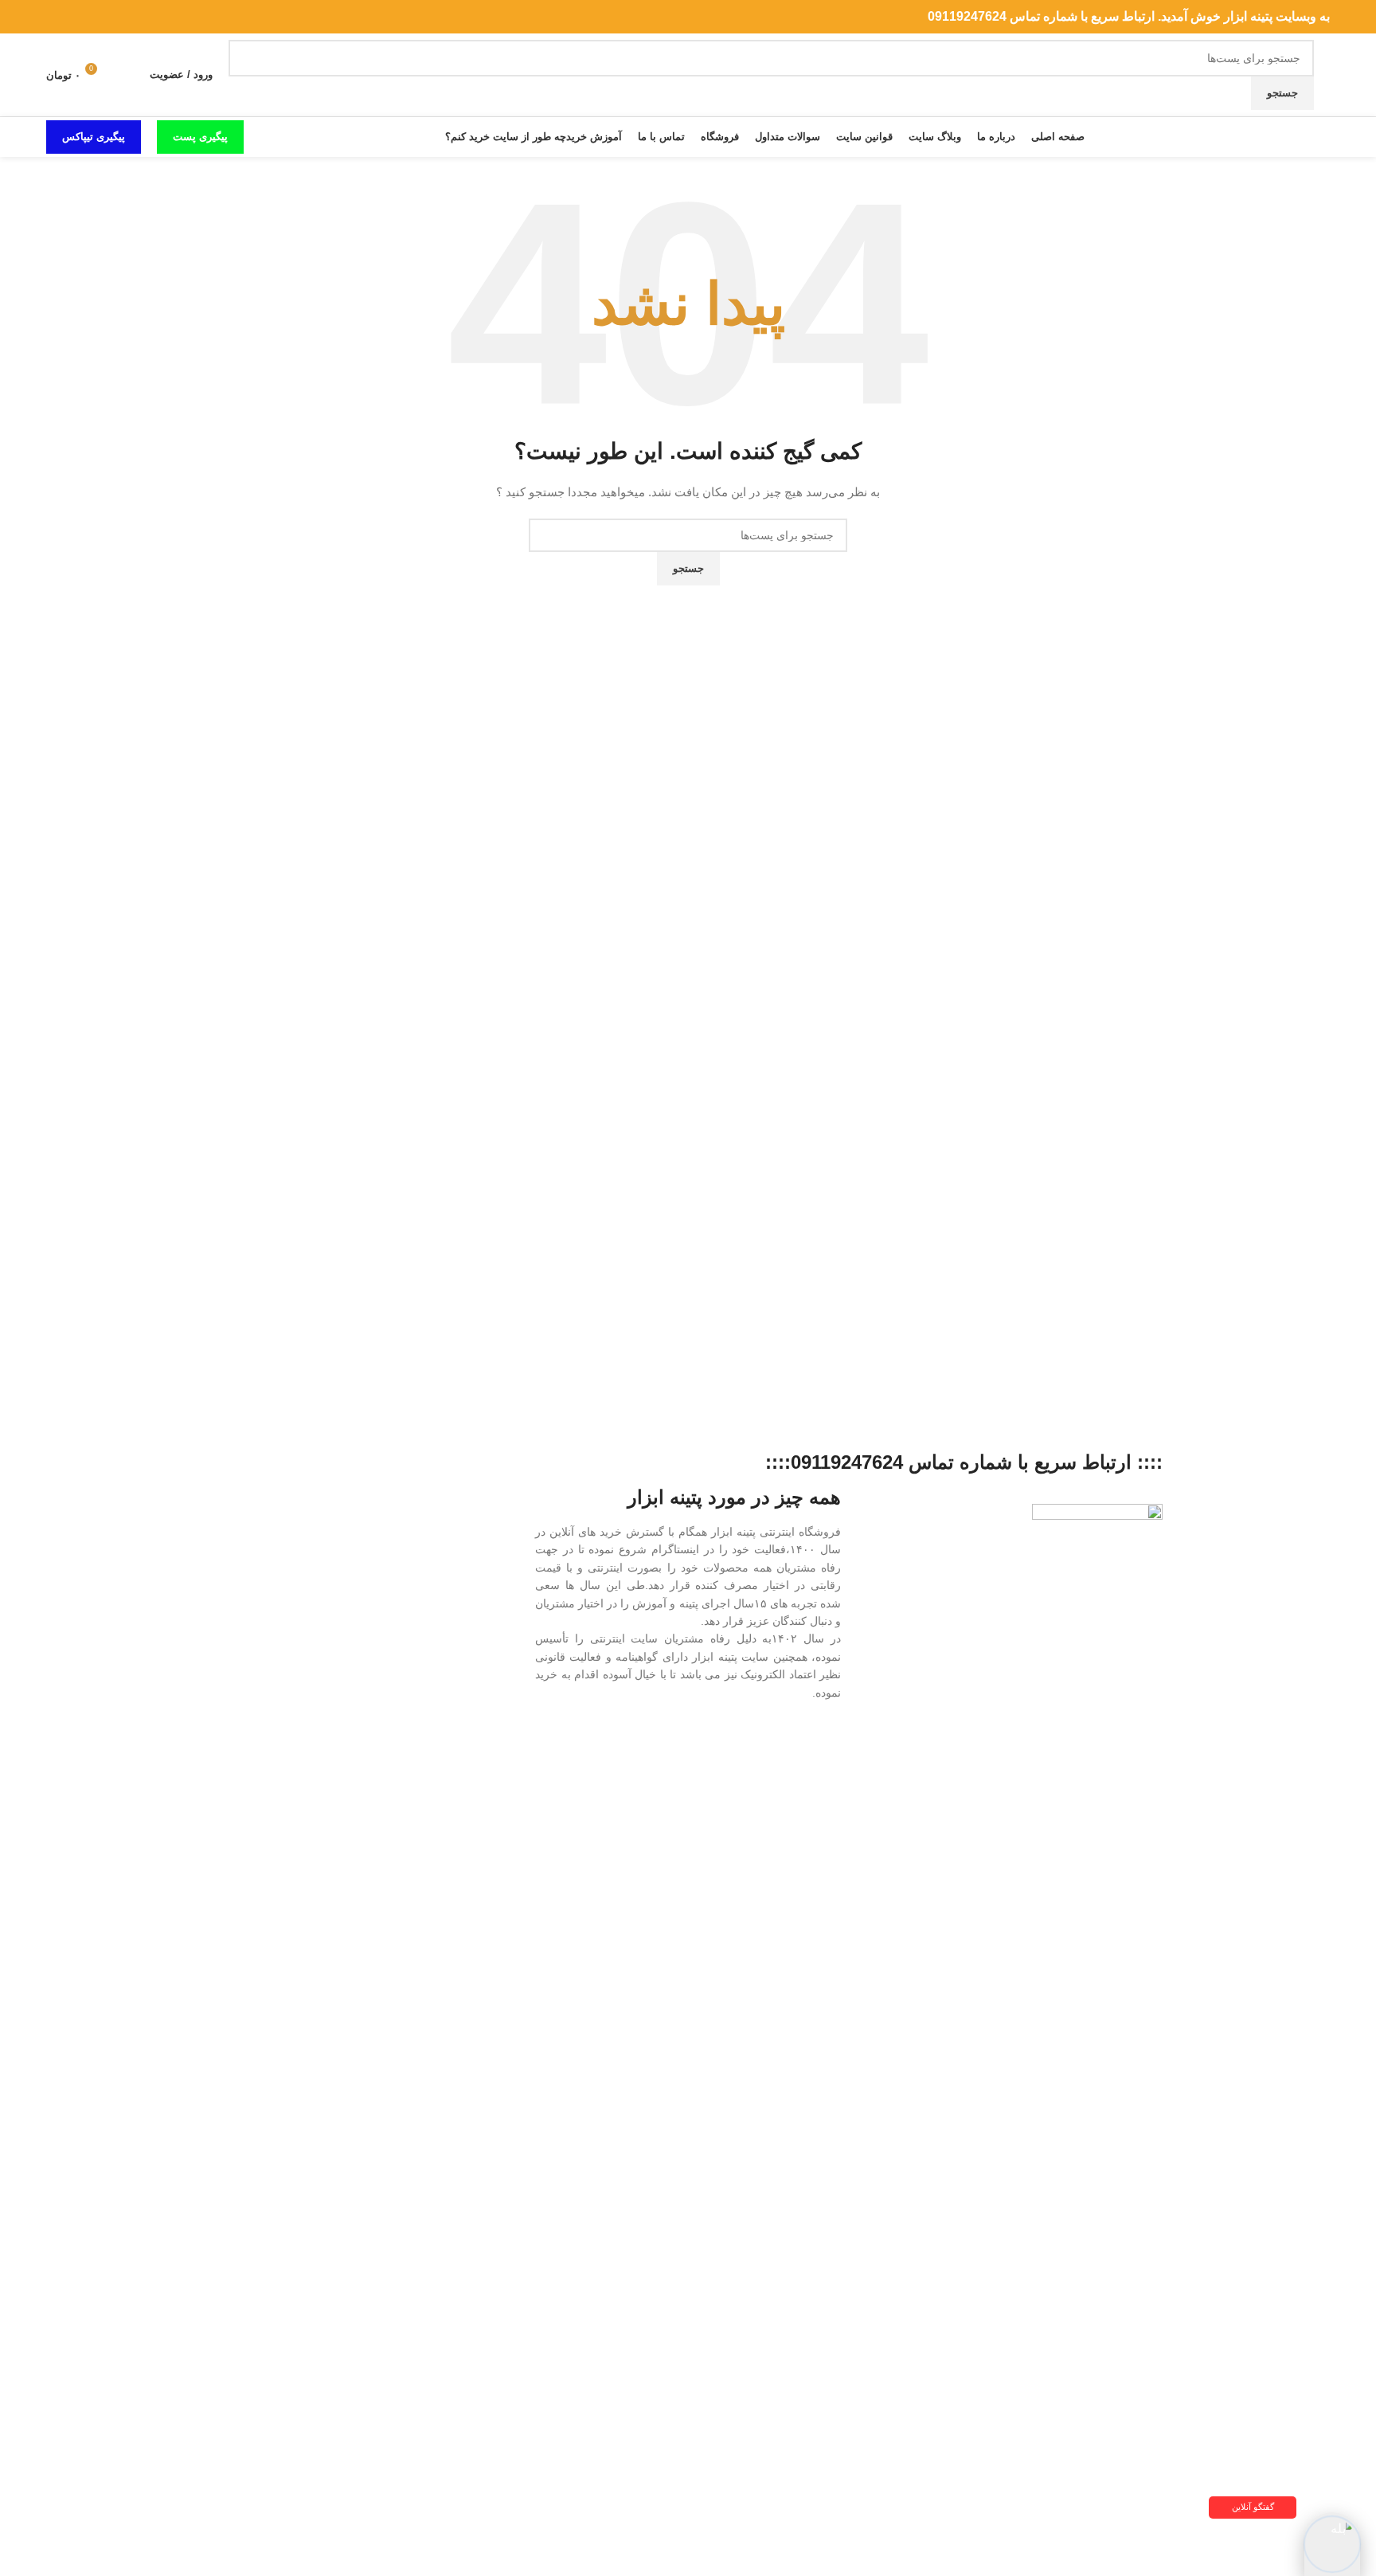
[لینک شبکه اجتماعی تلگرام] (56, 17)
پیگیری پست (200, 137)
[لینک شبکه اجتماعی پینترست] (94, 17)
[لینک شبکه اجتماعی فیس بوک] (132, 17)
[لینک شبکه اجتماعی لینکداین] (75, 17)
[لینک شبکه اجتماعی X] (113, 17)
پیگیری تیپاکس (94, 137)
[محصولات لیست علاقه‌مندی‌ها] (127, 75)
